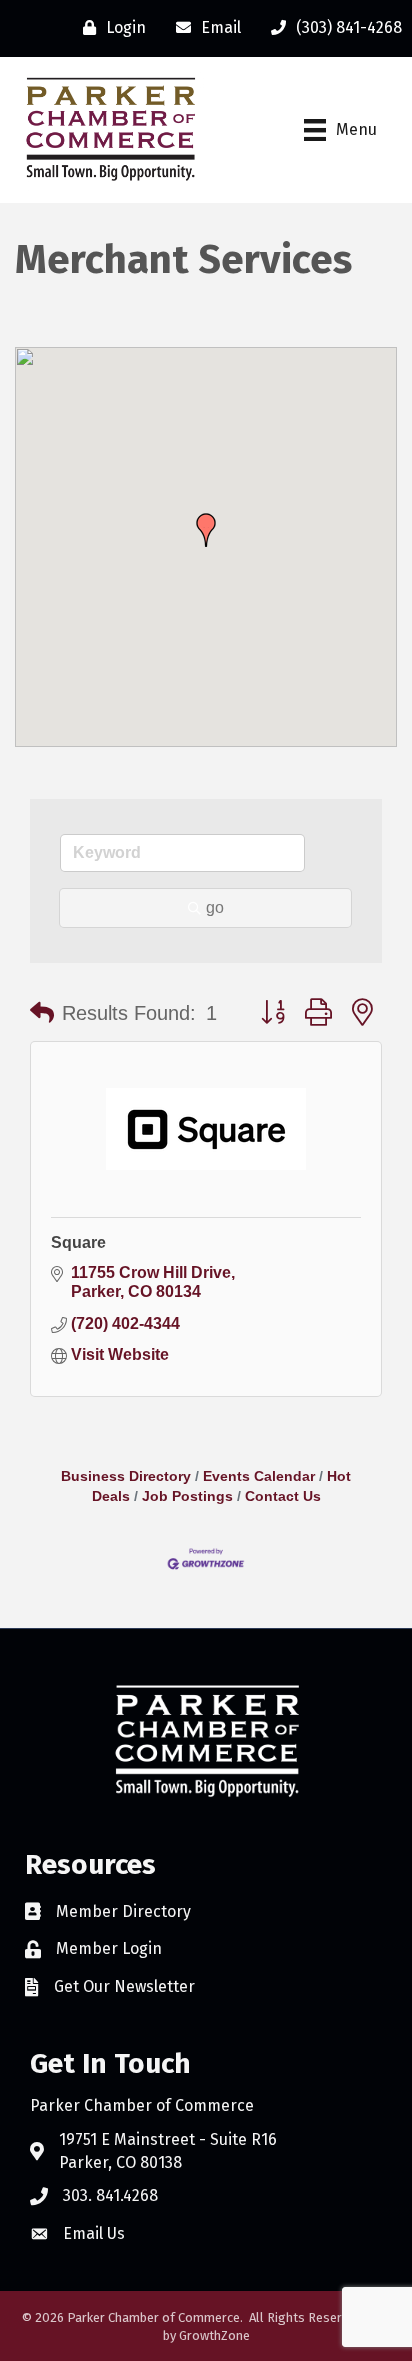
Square (78, 1242)
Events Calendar (259, 1476)
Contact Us (283, 1496)
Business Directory (126, 1476)
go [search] (215, 907)
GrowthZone (214, 2335)
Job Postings (187, 1496)
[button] (206, 530)
